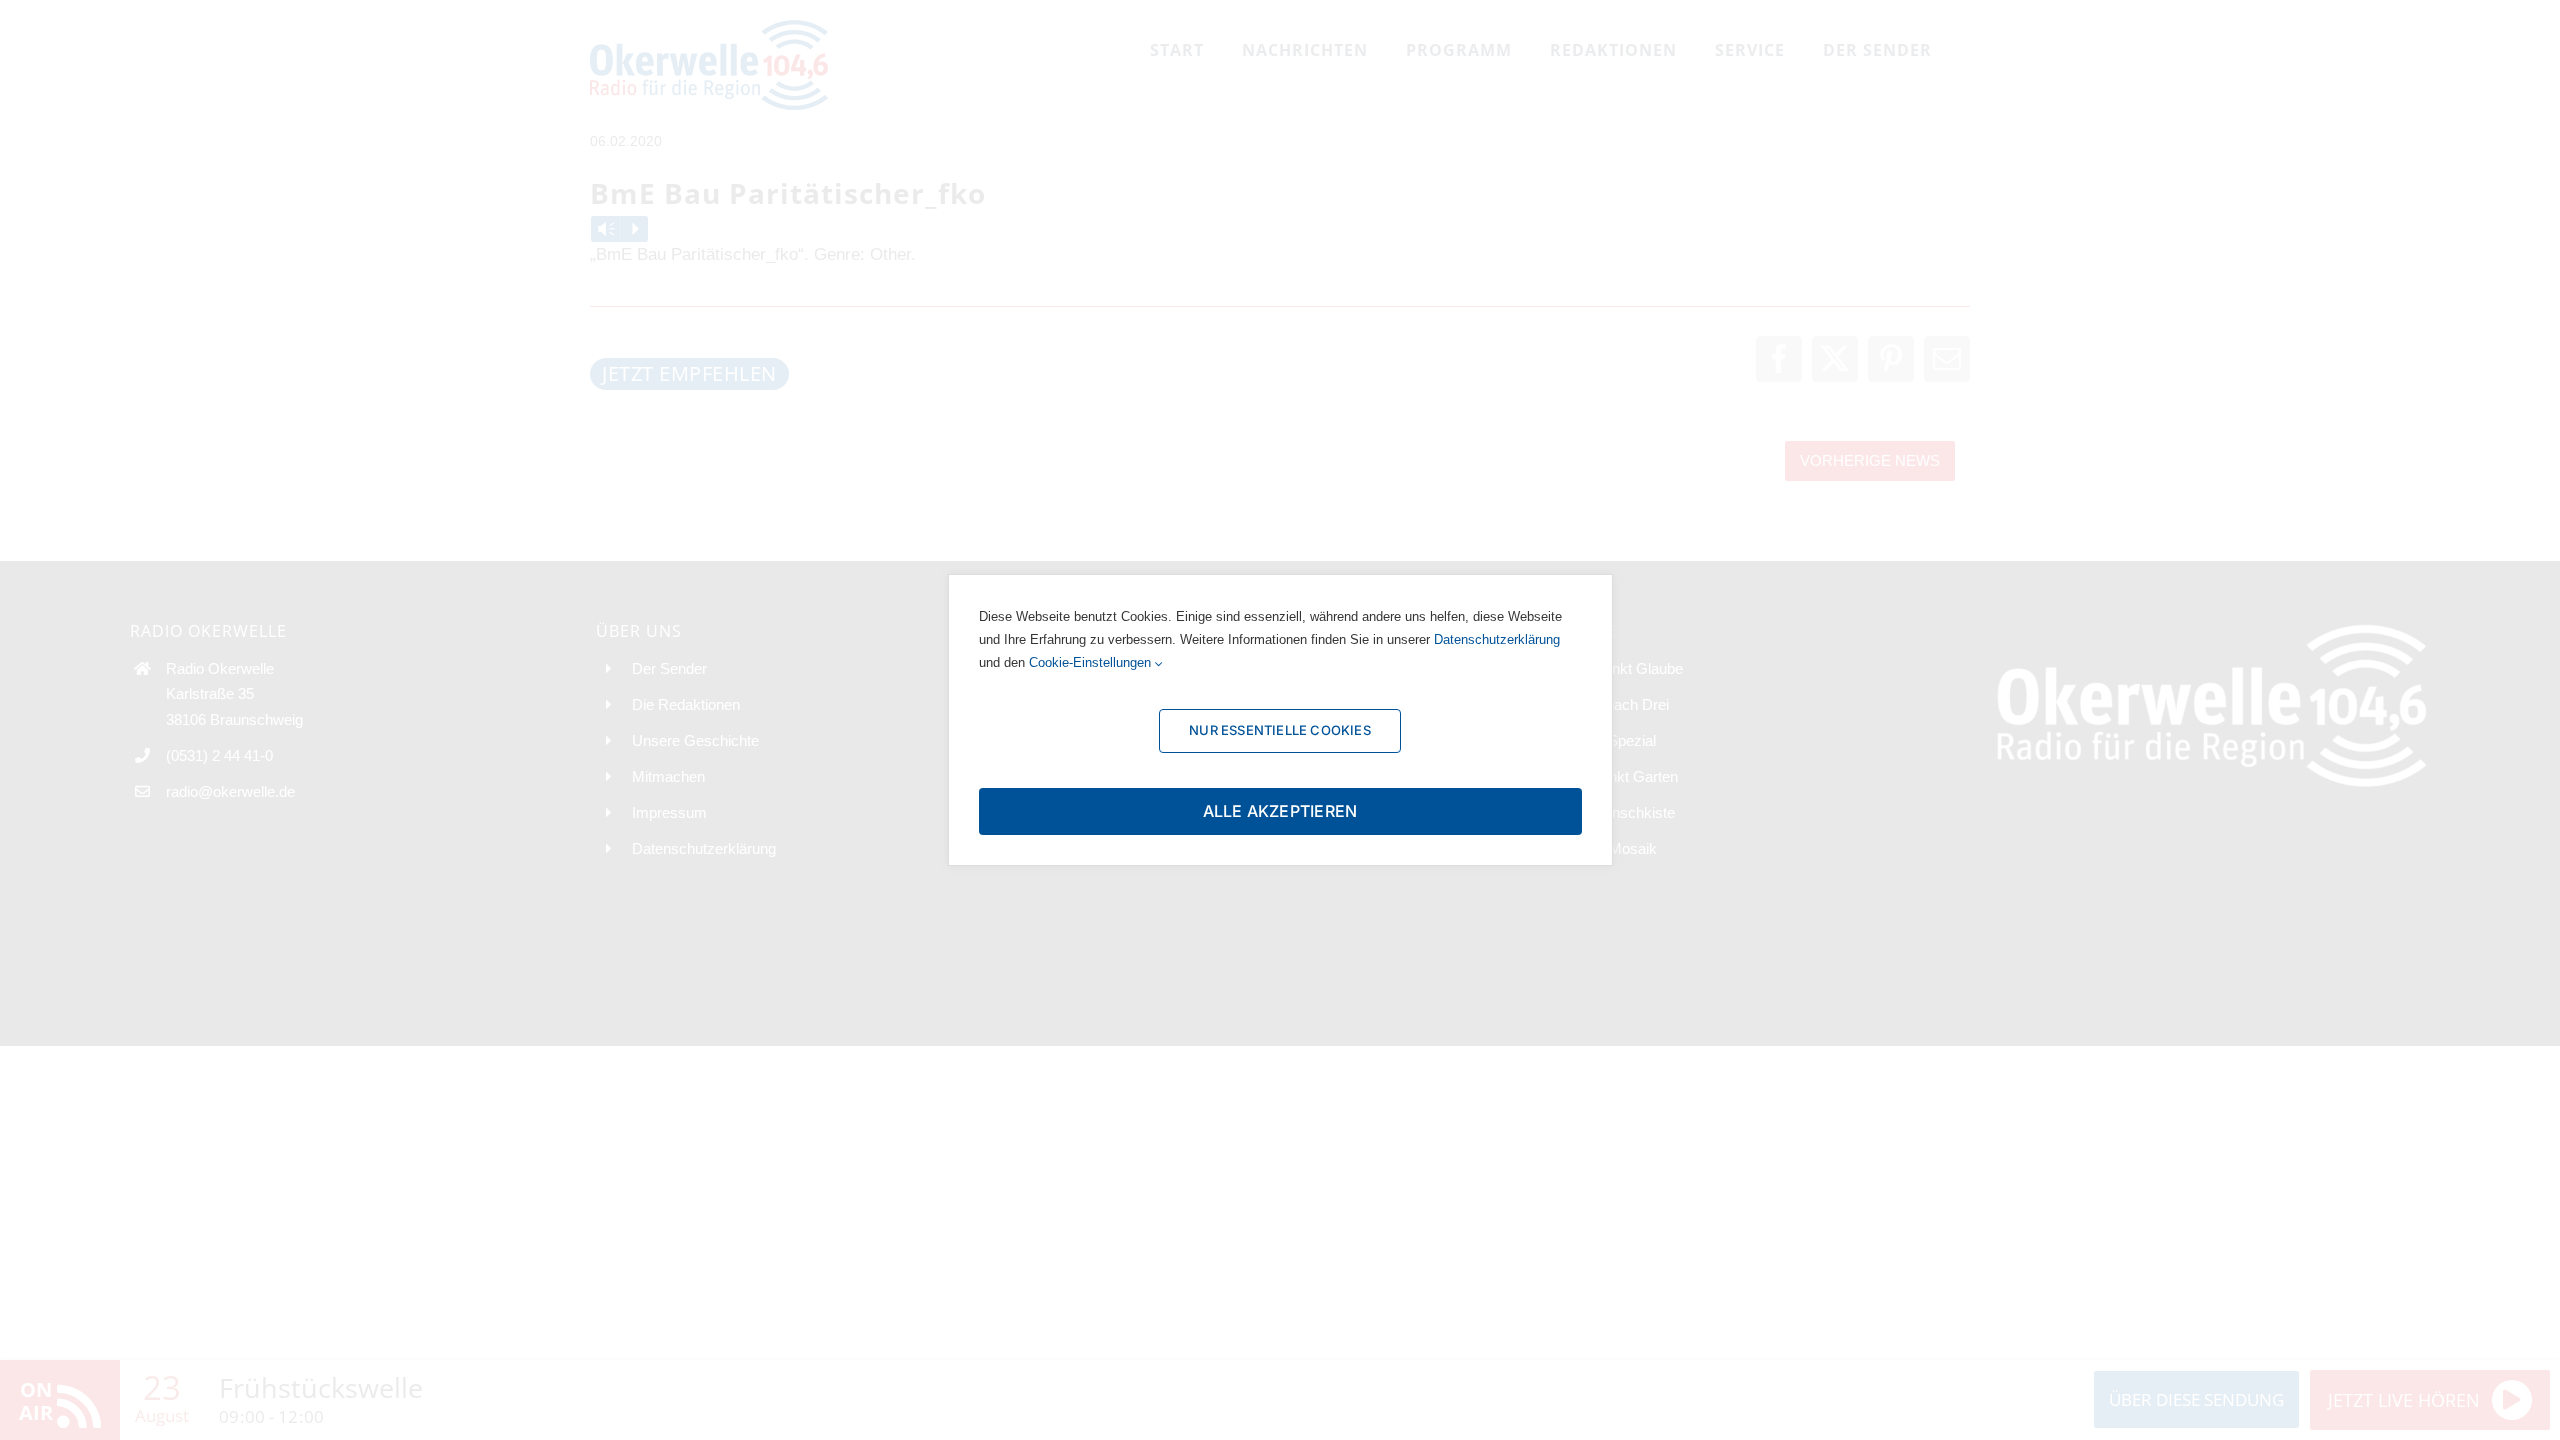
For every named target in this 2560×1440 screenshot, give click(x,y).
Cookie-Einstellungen (1092, 662)
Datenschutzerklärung (1497, 639)
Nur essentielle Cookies (1280, 730)
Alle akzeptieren (1280, 811)
